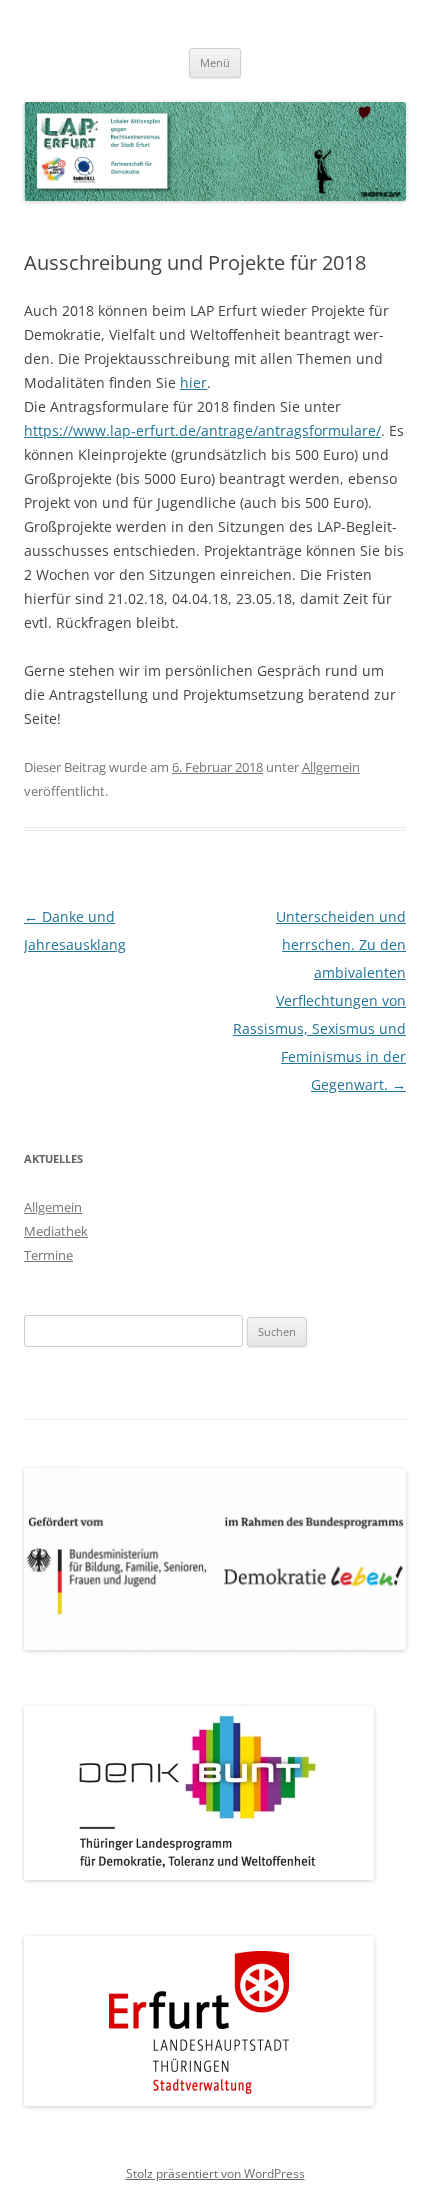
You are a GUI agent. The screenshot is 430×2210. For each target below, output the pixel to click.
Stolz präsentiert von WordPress (215, 2173)
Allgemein (331, 767)
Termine (48, 1255)
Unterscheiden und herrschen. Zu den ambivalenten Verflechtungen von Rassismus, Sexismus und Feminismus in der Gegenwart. (319, 1000)
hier (193, 382)
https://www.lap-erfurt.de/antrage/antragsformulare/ (202, 430)
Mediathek (56, 1231)
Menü (215, 62)
